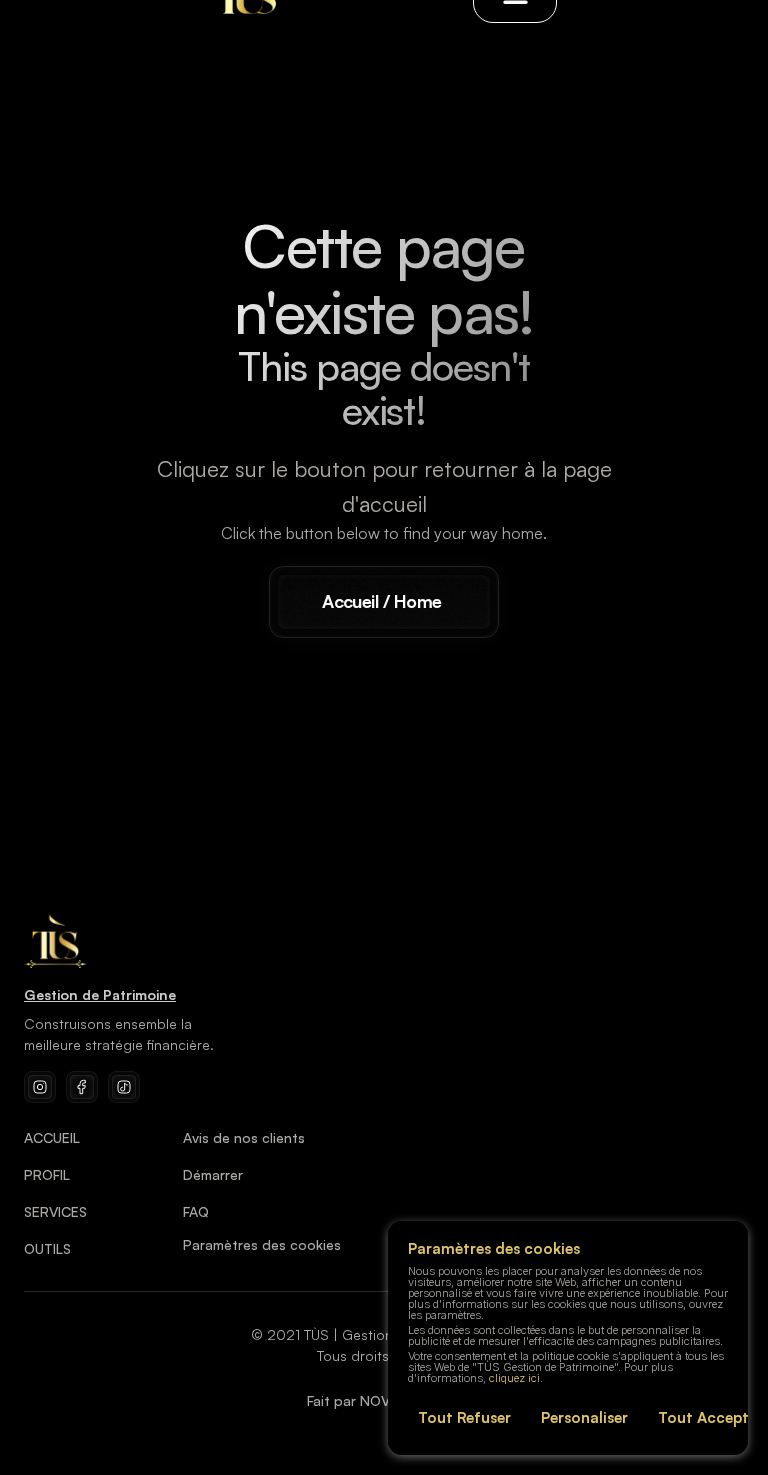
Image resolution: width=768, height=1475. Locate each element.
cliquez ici (514, 1378)
